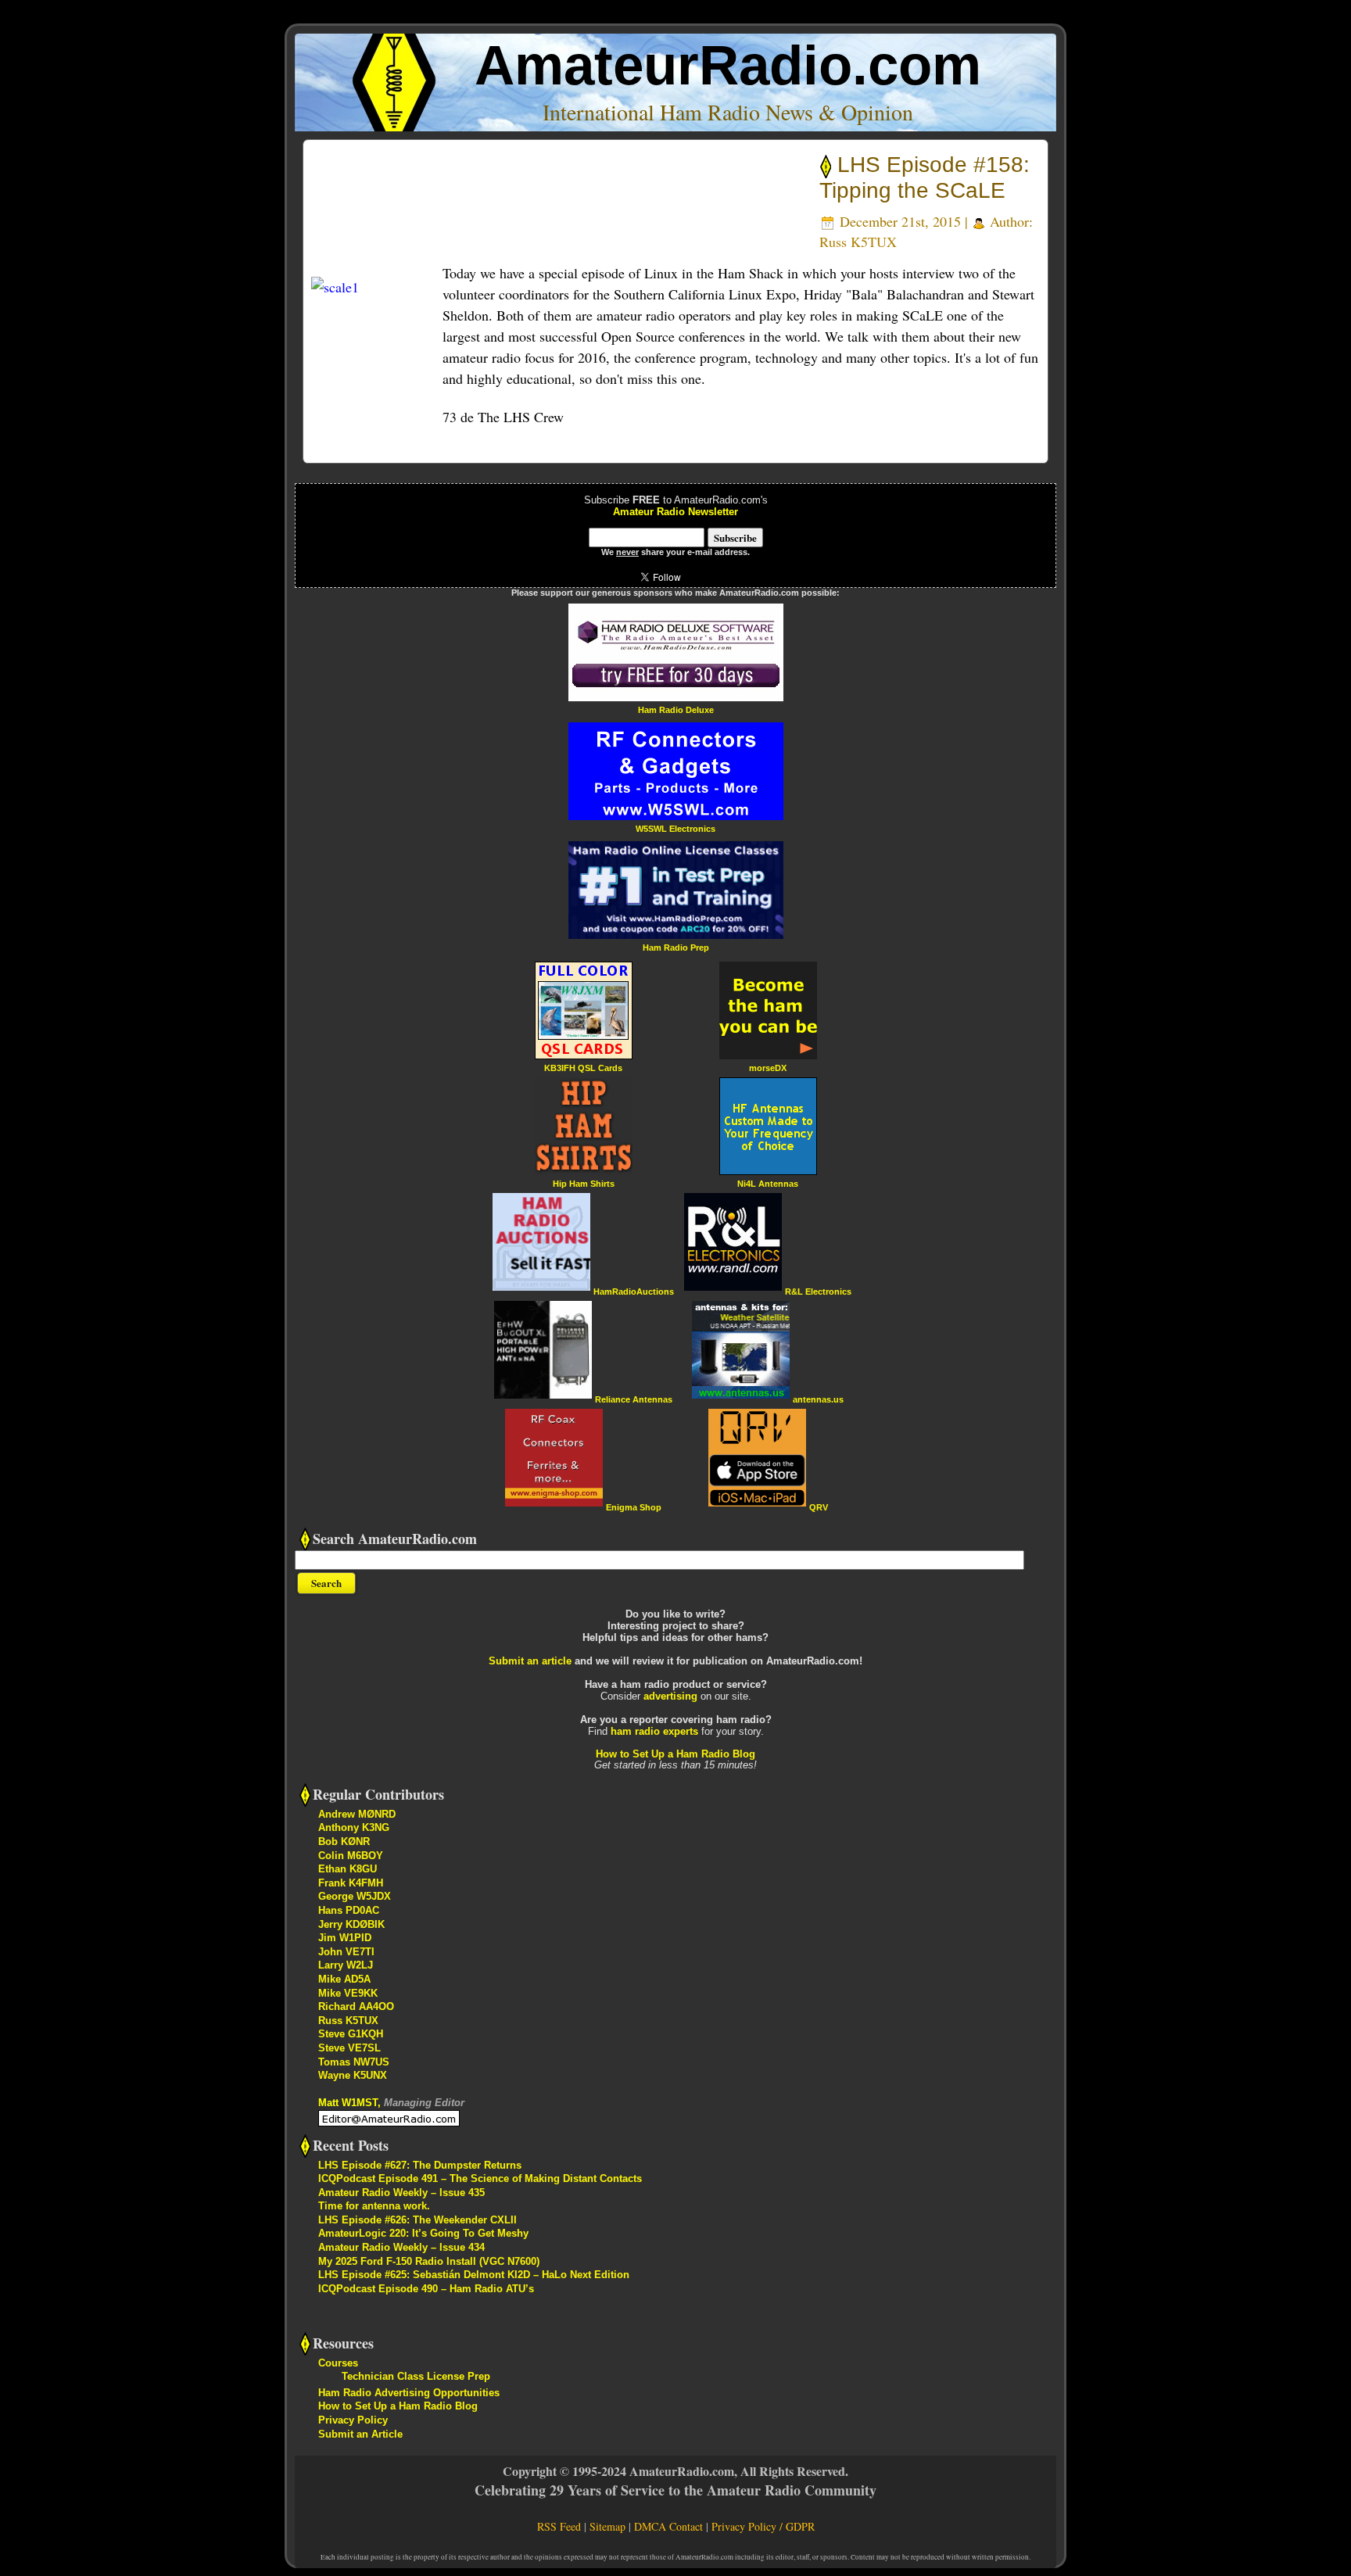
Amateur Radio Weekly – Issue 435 (401, 2193)
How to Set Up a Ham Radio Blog (675, 1754)
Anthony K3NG (354, 1827)
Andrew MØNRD (357, 1814)
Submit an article (530, 1661)
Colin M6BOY (351, 1856)
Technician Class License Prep (416, 2376)
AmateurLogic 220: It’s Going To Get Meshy (423, 2233)
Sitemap (607, 2526)
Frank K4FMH (351, 1883)
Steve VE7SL (349, 2048)
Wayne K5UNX (353, 2075)
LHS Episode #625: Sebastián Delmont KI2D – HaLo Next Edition (474, 2275)
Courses (338, 2363)
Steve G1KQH (351, 2034)
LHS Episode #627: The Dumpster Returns (420, 2165)
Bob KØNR (344, 1842)
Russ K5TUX (858, 242)
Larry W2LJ (346, 1965)
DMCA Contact (668, 2526)
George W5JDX (355, 1896)
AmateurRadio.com (728, 65)
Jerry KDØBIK (351, 1924)
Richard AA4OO (356, 2006)
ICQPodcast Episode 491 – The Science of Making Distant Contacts (480, 2178)
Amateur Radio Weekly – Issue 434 (401, 2247)
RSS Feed (559, 2526)
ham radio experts (654, 1731)
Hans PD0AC (349, 1910)
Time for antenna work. (374, 2206)
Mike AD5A (344, 1979)
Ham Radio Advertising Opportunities (409, 2393)
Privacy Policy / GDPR (763, 2526)
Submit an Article (360, 2434)
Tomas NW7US (354, 2062)
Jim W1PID (345, 1938)
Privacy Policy (353, 2420)
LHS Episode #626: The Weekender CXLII (417, 2220)
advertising (670, 1696)
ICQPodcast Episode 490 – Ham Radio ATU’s (426, 2289)
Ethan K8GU (348, 1869)
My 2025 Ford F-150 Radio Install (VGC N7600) (429, 2261)
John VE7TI (346, 1952)
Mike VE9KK (348, 1993)
